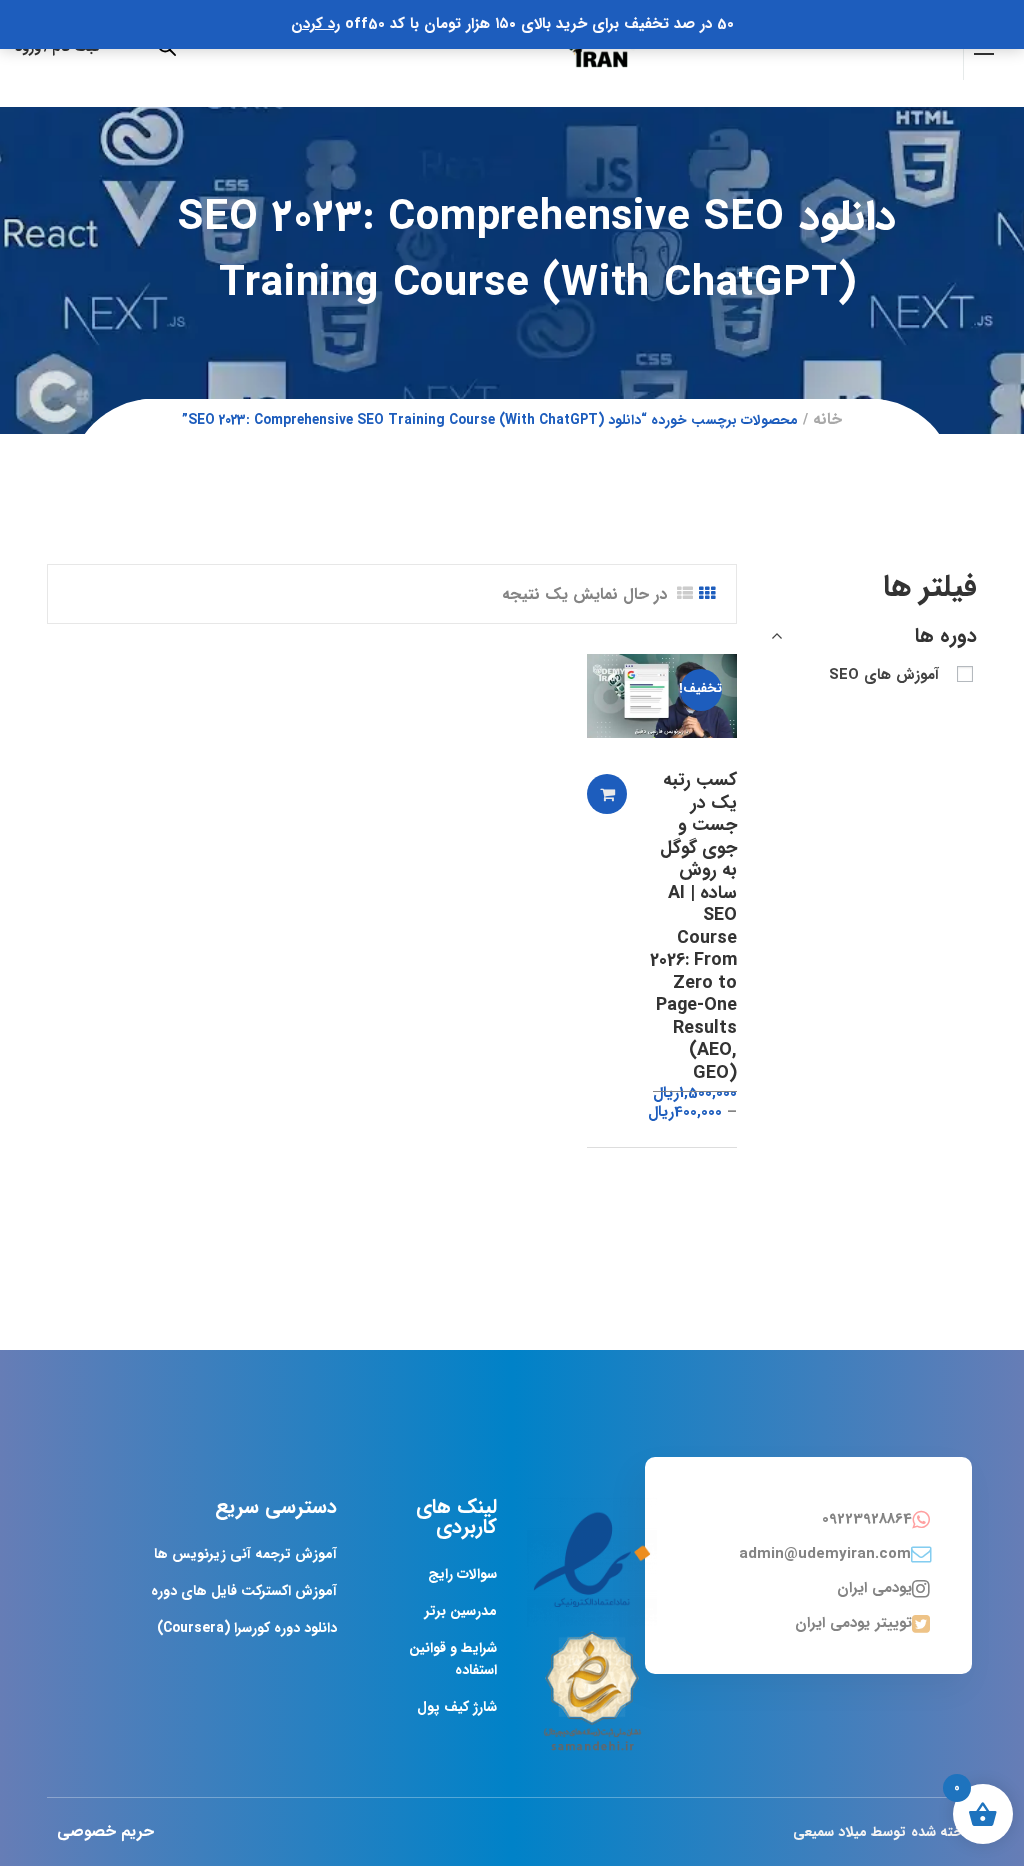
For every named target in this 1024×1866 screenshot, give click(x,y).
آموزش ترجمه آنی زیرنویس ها (245, 1554)
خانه (827, 419)
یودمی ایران (874, 1588)
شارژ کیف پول (457, 1707)
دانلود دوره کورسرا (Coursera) (247, 1628)
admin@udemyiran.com (825, 1554)
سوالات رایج (462, 1574)
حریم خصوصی (105, 1831)
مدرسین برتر (461, 1611)
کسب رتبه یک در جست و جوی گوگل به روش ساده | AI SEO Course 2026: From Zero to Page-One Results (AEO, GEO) (693, 926)
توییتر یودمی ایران (853, 1623)
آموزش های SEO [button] (884, 675)
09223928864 (867, 1519)
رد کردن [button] (315, 24)
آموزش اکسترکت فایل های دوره (244, 1591)
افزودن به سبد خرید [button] (607, 794)
